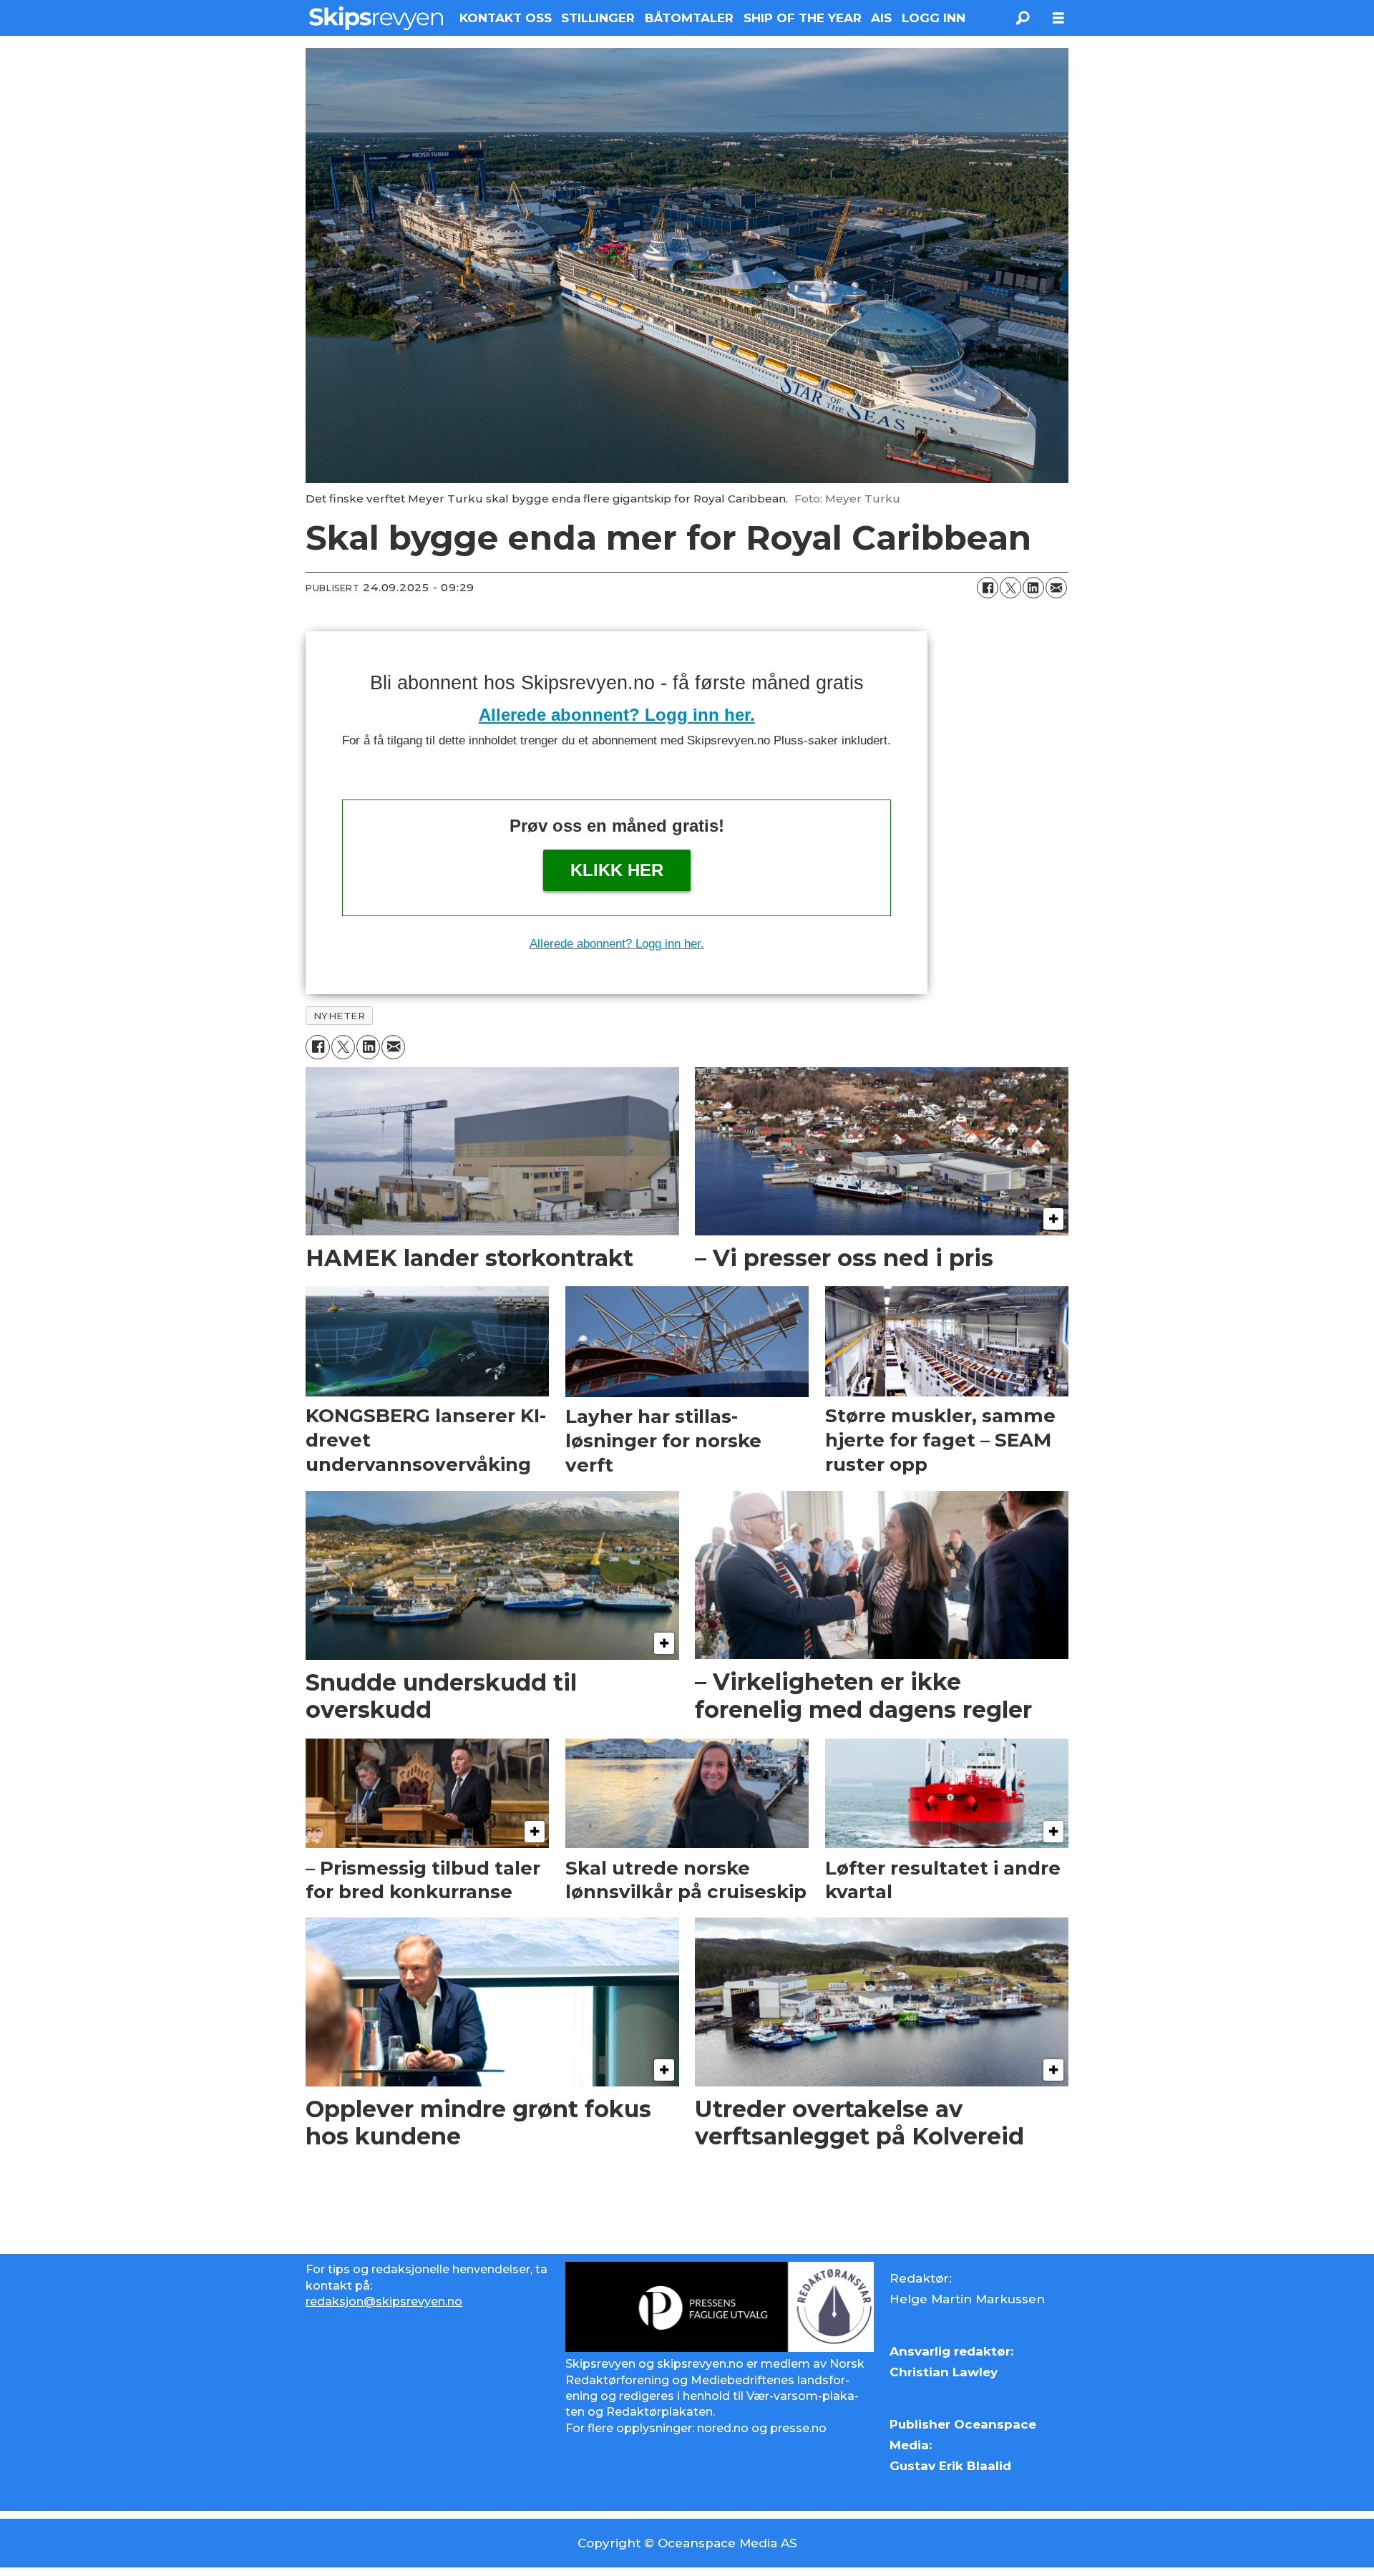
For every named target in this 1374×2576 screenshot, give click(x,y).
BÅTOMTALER (689, 18)
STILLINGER (598, 18)
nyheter (340, 1016)
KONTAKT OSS (506, 18)
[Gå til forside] (376, 18)
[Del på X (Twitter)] (1010, 588)
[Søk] (1023, 18)
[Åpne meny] (1058, 18)
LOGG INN (934, 18)
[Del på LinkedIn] (1033, 588)
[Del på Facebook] (988, 588)
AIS (881, 18)
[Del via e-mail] (1056, 588)
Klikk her (617, 870)
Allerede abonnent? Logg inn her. (617, 715)
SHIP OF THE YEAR (803, 18)
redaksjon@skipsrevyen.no (384, 2302)
